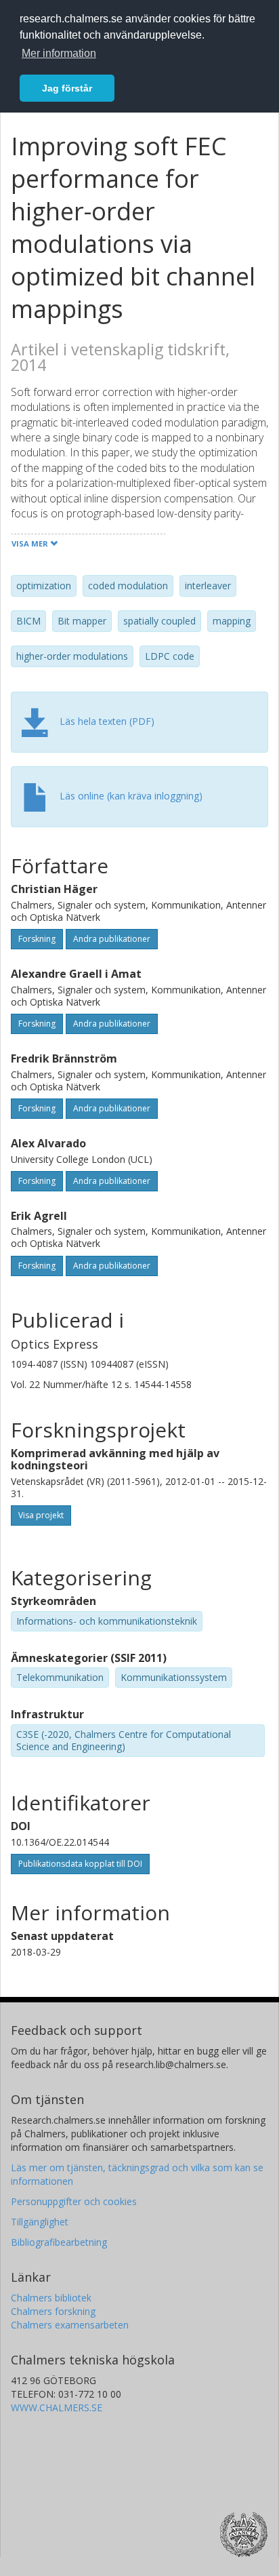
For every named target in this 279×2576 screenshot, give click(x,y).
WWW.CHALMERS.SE (57, 2407)
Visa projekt (41, 1515)
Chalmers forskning (53, 2311)
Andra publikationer (112, 939)
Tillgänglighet (40, 2222)
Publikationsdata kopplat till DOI (80, 1864)
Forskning (37, 939)
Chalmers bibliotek (51, 2298)
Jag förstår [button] (67, 88)
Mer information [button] (59, 53)
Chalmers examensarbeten (70, 2325)
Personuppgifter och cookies (74, 2201)
